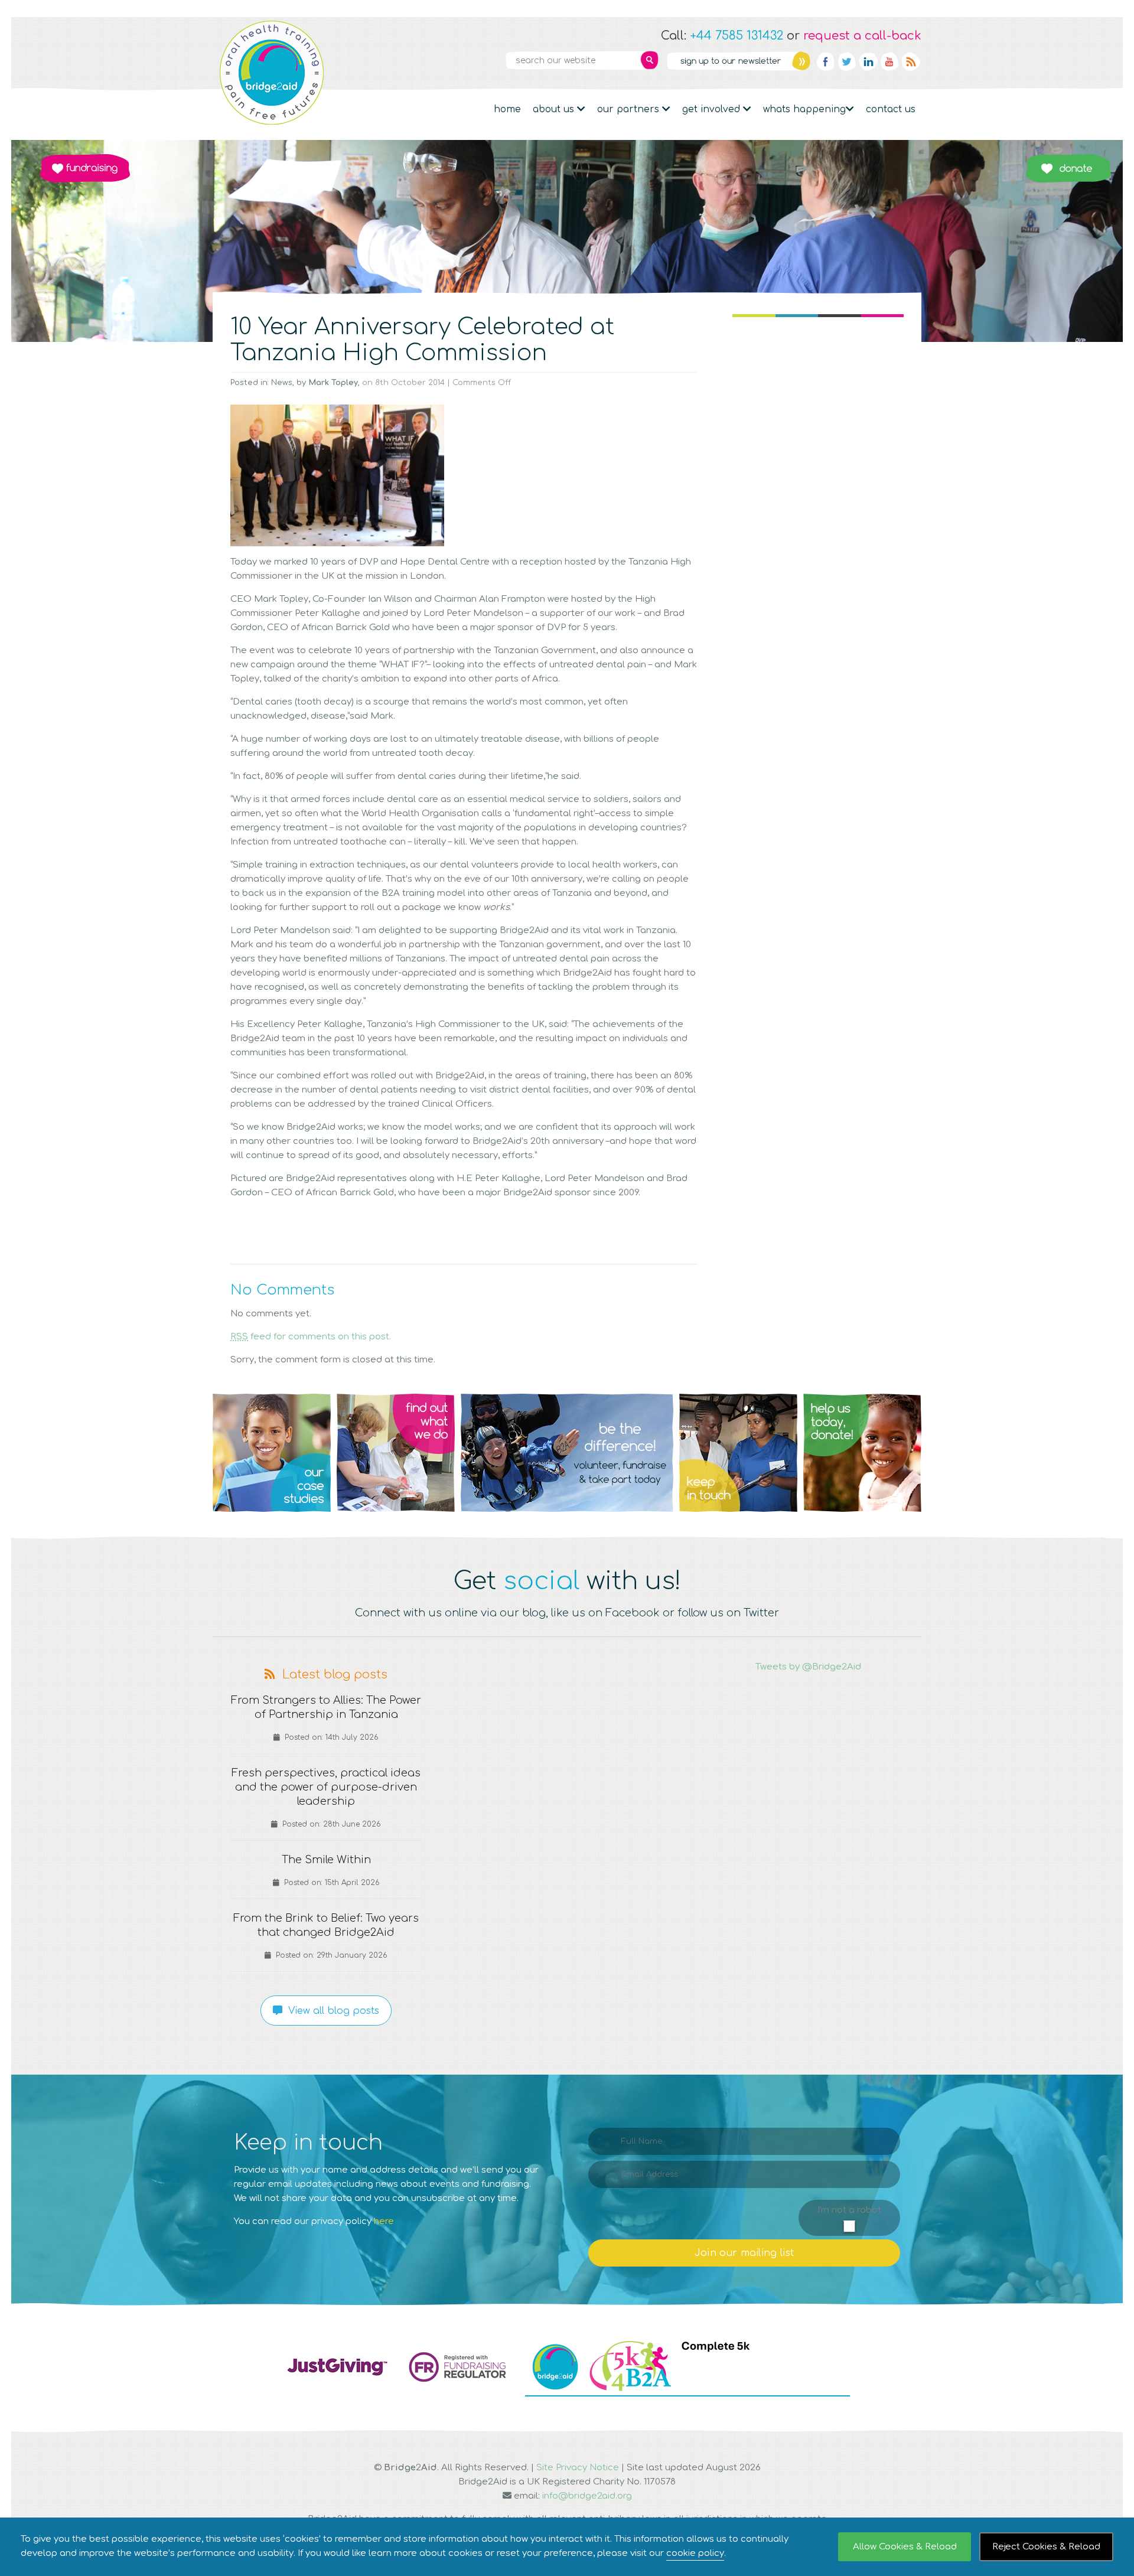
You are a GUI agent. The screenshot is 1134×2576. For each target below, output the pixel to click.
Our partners (630, 109)
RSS (911, 61)
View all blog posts (331, 2011)
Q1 (272, 1453)
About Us (555, 109)
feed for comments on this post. (311, 1337)
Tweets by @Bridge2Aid (808, 1667)
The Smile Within (326, 1860)
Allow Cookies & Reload (905, 2547)
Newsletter (738, 61)
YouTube (889, 61)
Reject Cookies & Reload (1046, 2547)
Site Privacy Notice (578, 2468)
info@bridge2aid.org (587, 2496)
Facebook (826, 61)
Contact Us (891, 109)
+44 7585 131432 (737, 36)
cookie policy (695, 2553)
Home (507, 109)
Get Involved (713, 109)
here (384, 2221)
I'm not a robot (849, 2210)
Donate (1068, 168)
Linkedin (868, 61)
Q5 (862, 1453)
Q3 (567, 1453)
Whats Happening (804, 109)
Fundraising (85, 168)
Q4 (738, 1453)
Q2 (396, 1453)
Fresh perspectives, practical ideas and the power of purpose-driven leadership (326, 1787)
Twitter (847, 61)
